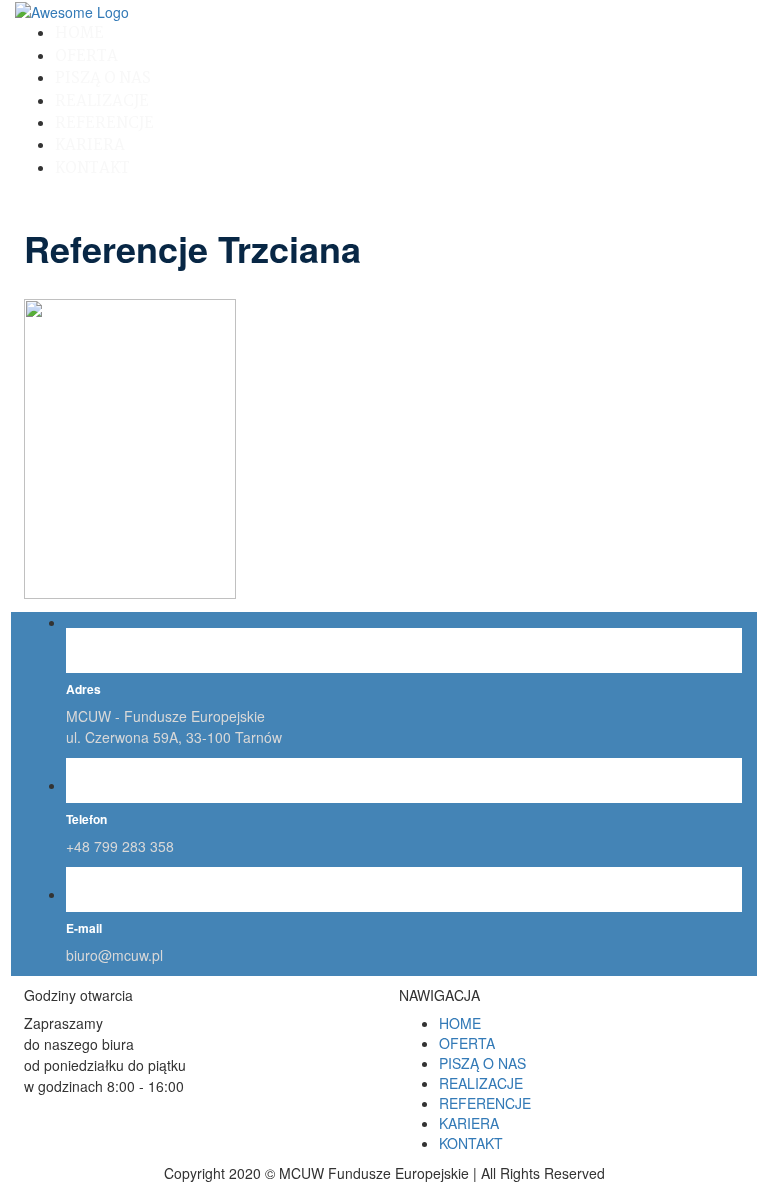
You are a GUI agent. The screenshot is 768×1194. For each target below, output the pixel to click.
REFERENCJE (104, 123)
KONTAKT (92, 168)
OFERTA (86, 56)
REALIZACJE (102, 101)
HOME (79, 33)
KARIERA (90, 145)
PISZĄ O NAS (103, 78)
